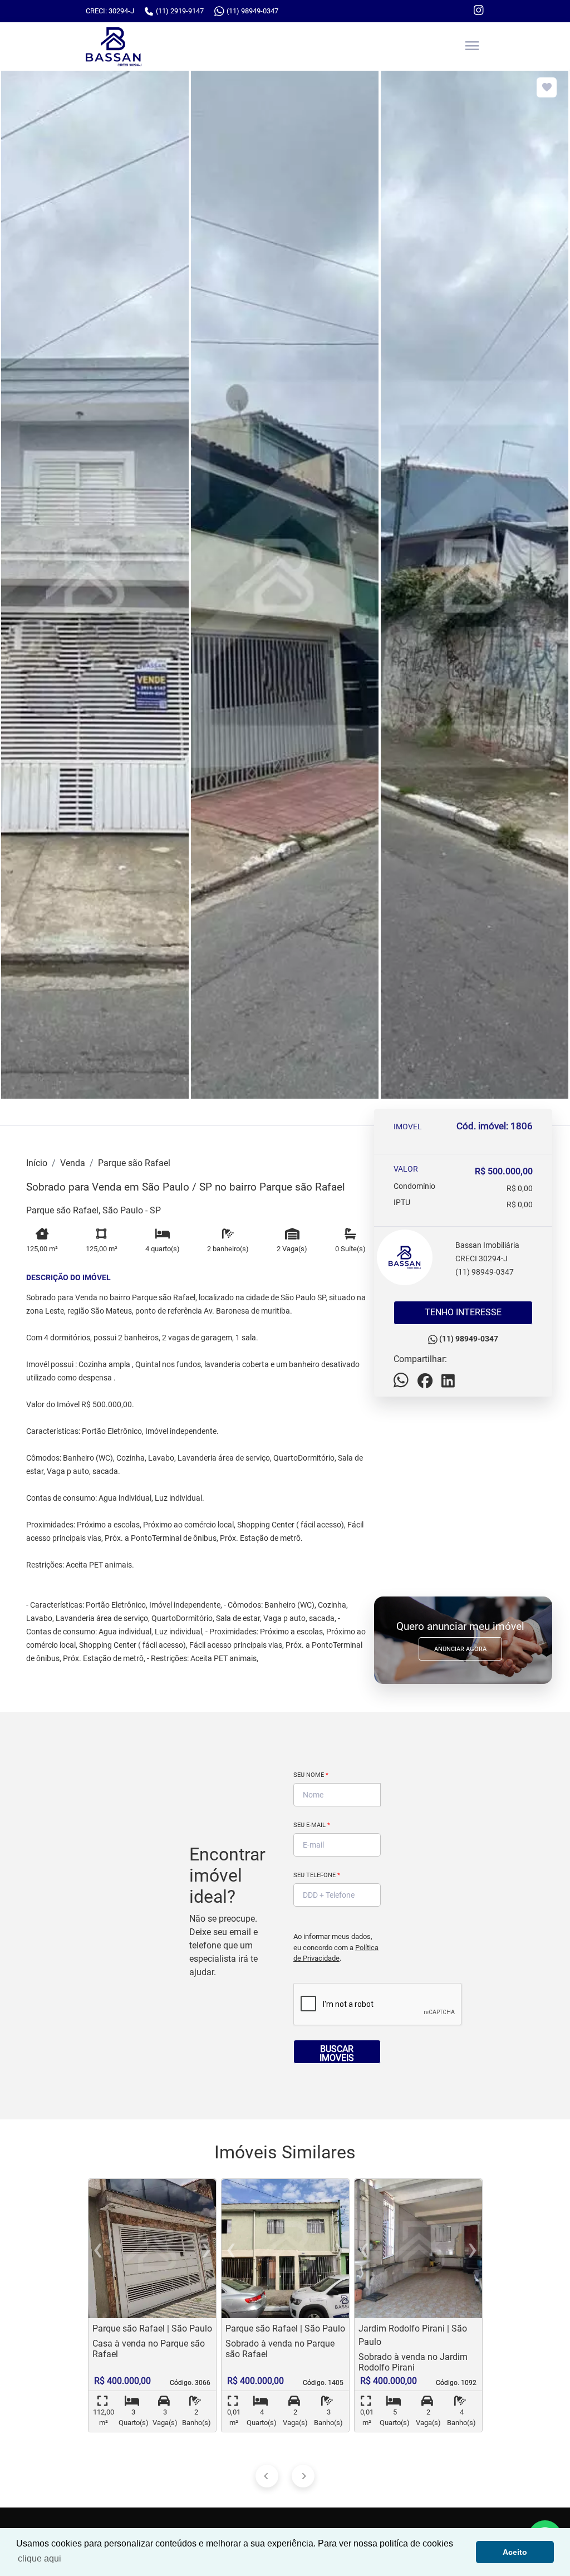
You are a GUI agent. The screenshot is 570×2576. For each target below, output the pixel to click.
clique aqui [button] (40, 2558)
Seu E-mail (312, 1825)
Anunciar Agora (460, 1649)
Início (37, 1163)
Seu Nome (311, 1775)
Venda (73, 1163)
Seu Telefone (317, 1875)
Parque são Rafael (134, 1163)
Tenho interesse (463, 1312)
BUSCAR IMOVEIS (337, 2053)
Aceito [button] (515, 2552)
